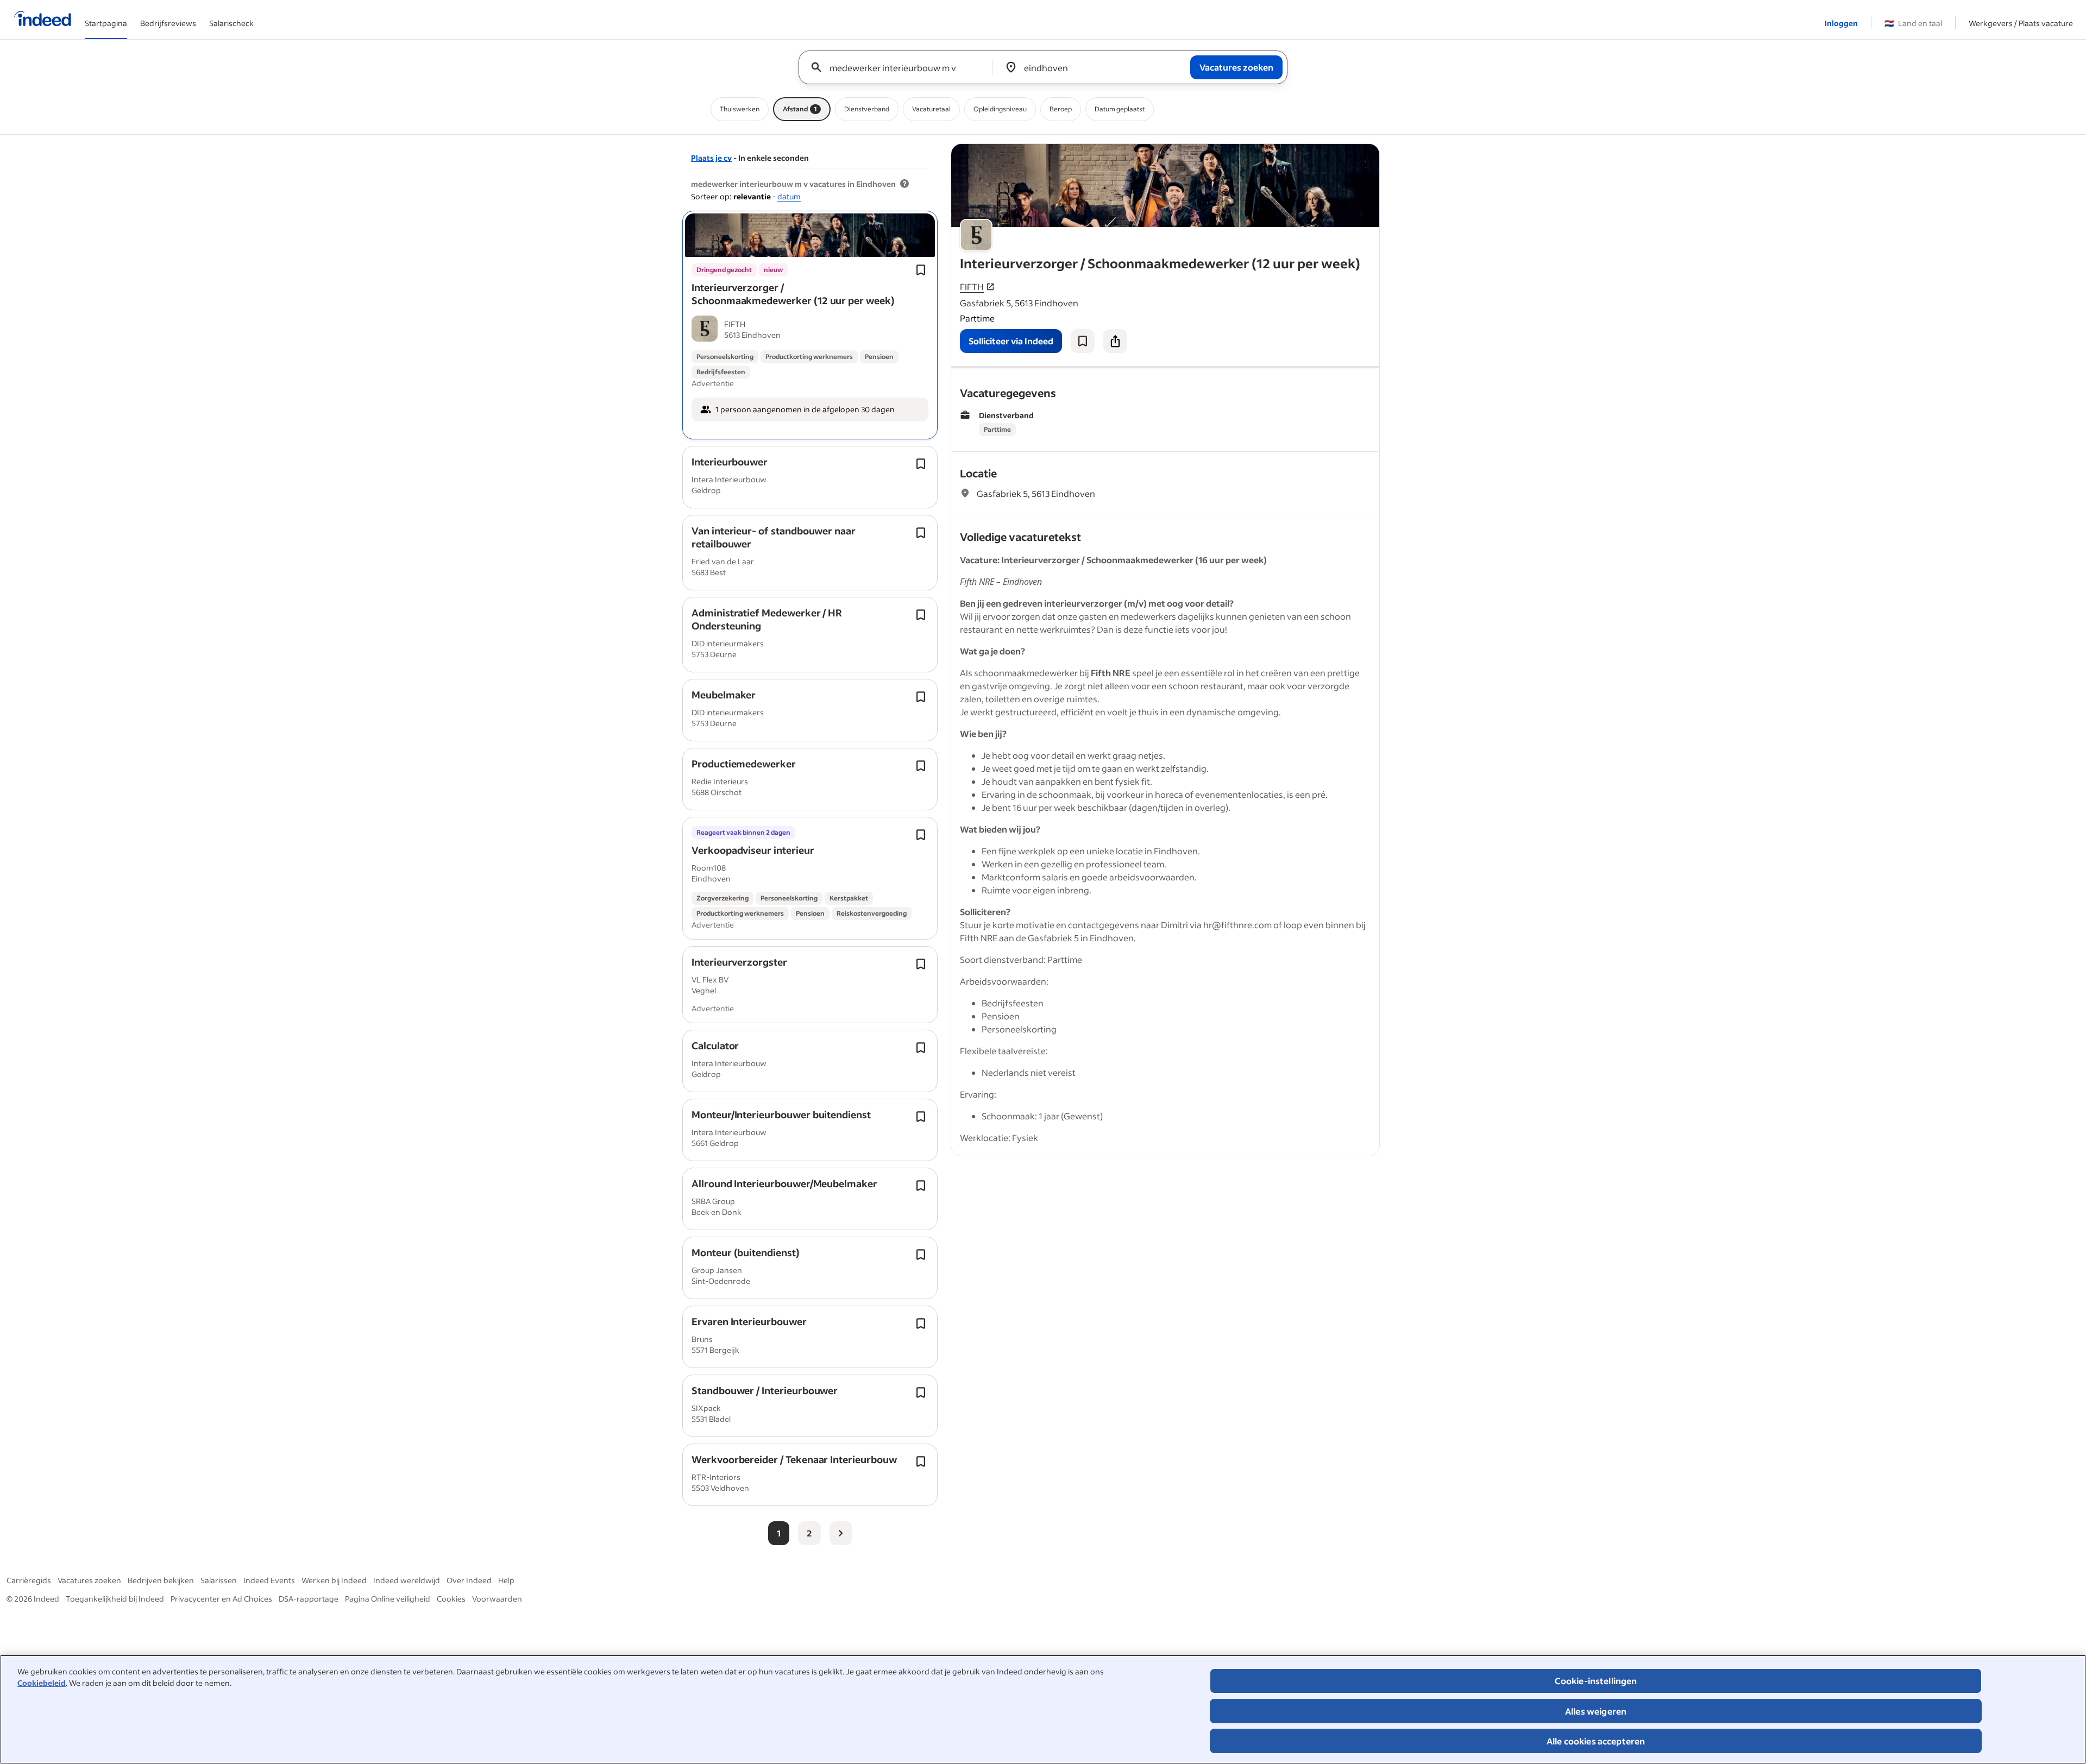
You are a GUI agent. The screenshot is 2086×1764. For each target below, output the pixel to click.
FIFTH (972, 286)
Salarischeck (231, 23)
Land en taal (1913, 23)
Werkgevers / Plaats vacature (2021, 23)
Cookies (451, 1599)
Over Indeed (469, 1580)
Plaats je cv (711, 158)
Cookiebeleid (42, 1683)
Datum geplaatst (1120, 109)
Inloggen (1841, 23)
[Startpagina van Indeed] (42, 20)
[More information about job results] (904, 184)
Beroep (1061, 109)
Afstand (800, 109)
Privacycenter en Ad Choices (221, 1599)
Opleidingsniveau (1000, 109)
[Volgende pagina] (841, 1533)
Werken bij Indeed (334, 1580)
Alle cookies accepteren (1596, 1741)
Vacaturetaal (931, 109)
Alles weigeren (1596, 1711)
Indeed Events (269, 1580)
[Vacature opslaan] (1083, 341)
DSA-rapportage (309, 1599)
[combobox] (900, 67)
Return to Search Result (1308, 151)
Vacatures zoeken (89, 1580)
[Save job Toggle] (921, 270)
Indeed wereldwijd (407, 1580)
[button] (793, 294)
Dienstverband (867, 109)
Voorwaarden (497, 1599)
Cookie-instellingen (1596, 1681)
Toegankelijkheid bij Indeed (115, 1599)
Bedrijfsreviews (168, 23)
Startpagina (106, 23)
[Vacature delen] (1115, 341)
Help (506, 1580)
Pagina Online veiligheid (388, 1599)
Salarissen (219, 1580)
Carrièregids (29, 1580)
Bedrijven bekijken (161, 1580)
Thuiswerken (740, 109)
